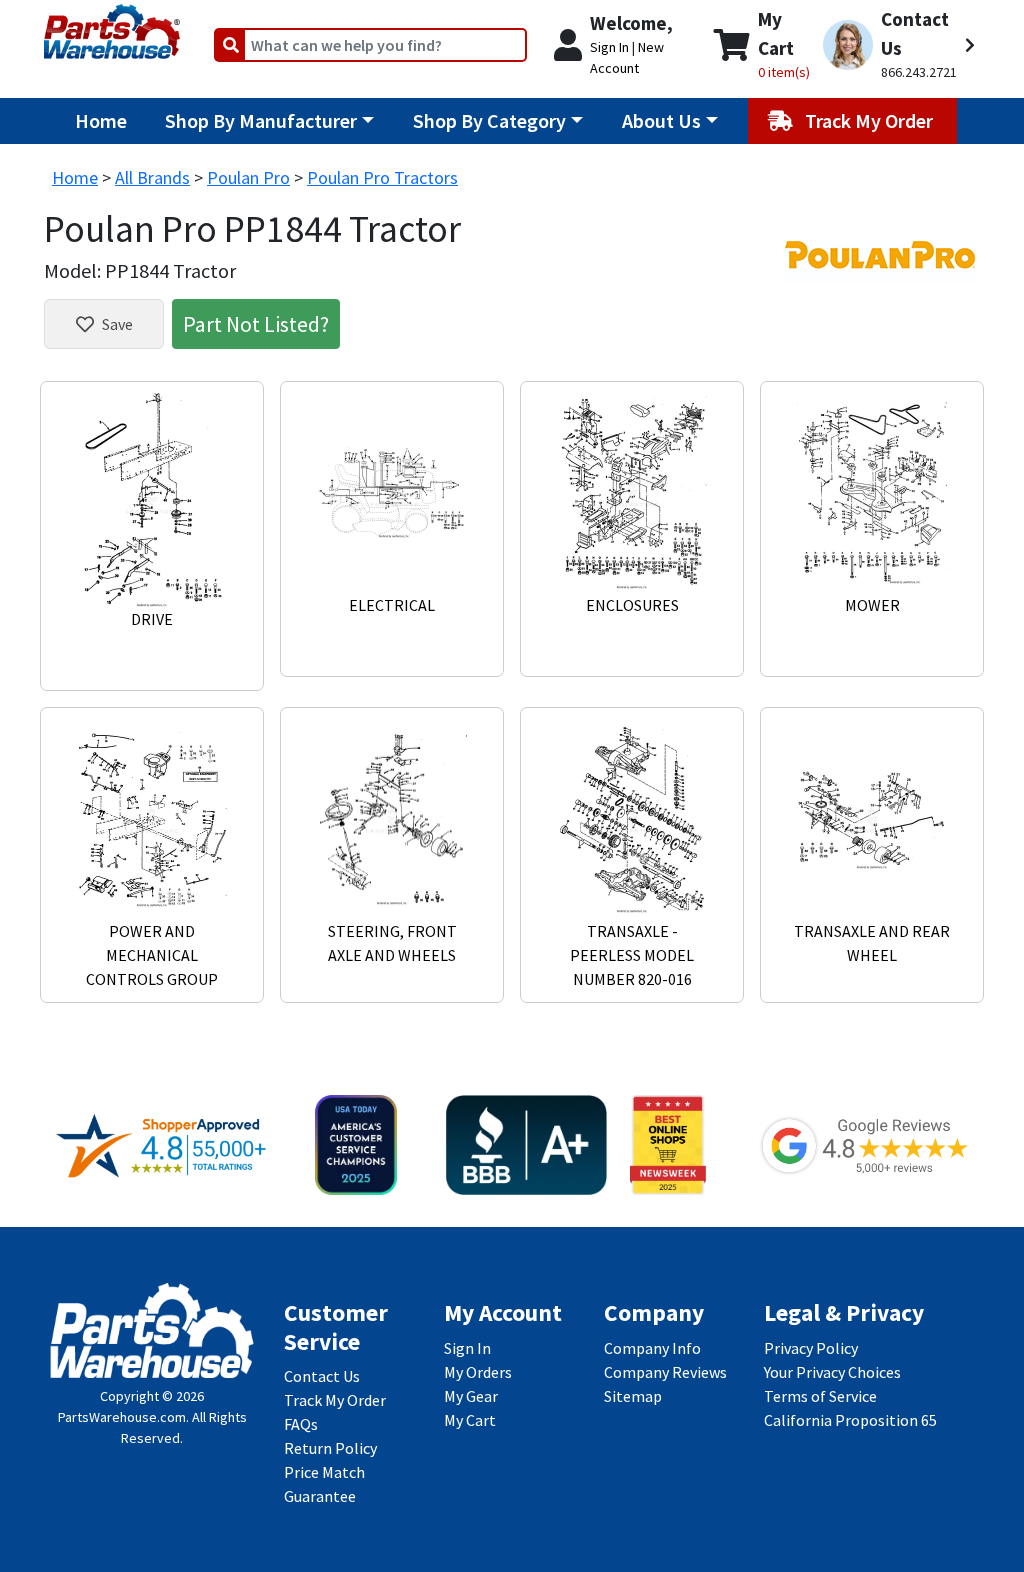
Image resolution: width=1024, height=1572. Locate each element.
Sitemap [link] (633, 1396)
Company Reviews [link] (665, 1372)
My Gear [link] (471, 1396)
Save (117, 324)
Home (101, 120)
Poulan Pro (248, 177)
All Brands (152, 177)
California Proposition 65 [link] (850, 1420)
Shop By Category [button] (489, 120)
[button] (899, 45)
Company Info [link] (652, 1348)
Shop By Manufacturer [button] (261, 120)
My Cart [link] (470, 1420)
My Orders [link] (478, 1372)
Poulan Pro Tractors (382, 177)
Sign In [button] (609, 47)
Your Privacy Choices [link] (832, 1372)
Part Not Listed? (256, 324)
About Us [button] (661, 120)
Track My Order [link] (335, 1400)
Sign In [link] (467, 1348)
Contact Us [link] (322, 1376)
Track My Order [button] (871, 120)
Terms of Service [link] (820, 1396)
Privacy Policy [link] (811, 1348)
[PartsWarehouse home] (112, 25)
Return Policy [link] (330, 1448)
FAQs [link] (301, 1424)
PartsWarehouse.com (122, 1417)
